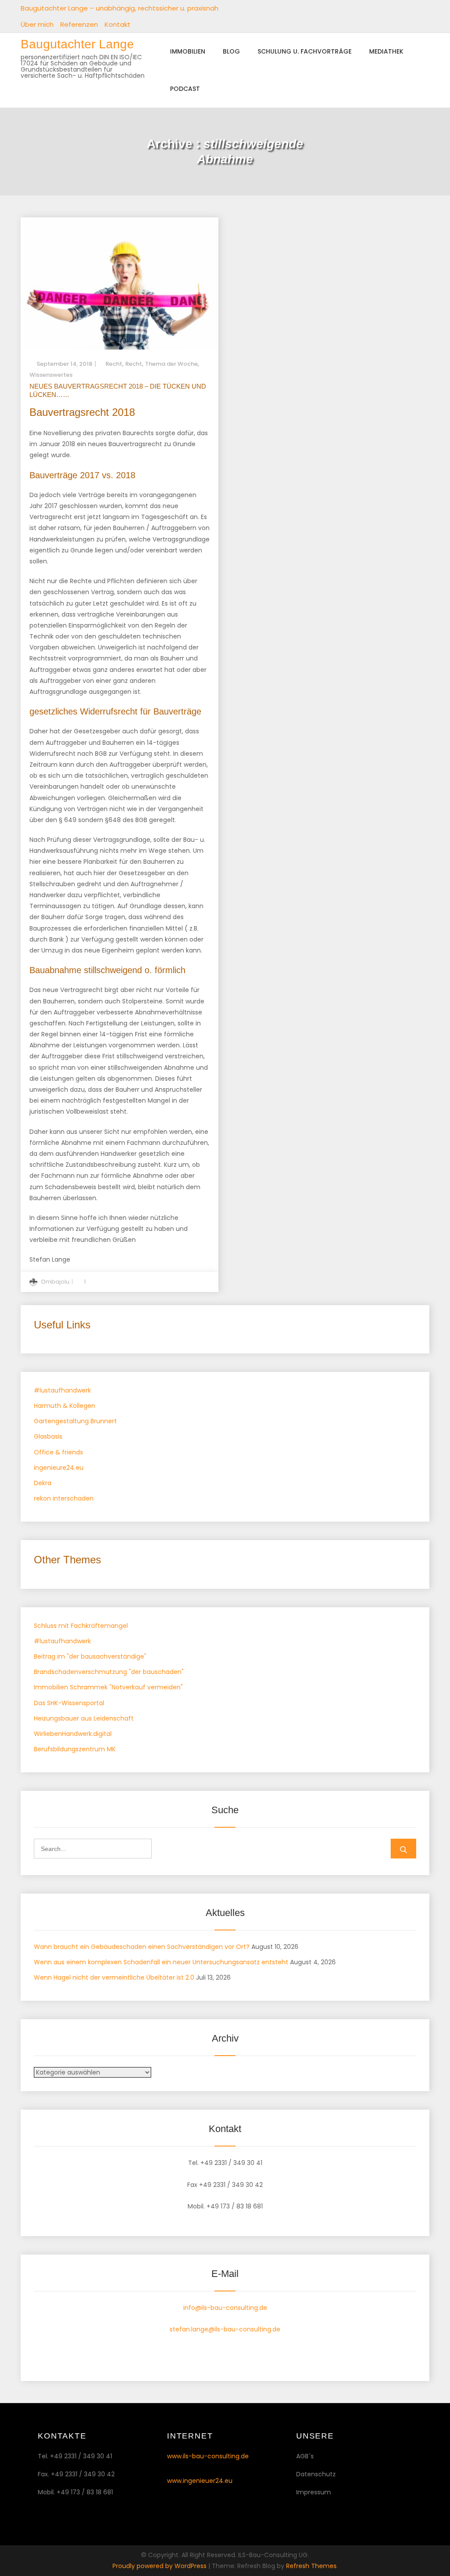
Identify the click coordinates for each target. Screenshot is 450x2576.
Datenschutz (316, 2474)
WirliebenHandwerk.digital (73, 1734)
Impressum (314, 2492)
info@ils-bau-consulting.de (225, 2308)
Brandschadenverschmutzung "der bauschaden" (109, 1672)
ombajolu (55, 1282)
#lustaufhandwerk (62, 1390)
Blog (231, 51)
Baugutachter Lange (77, 44)
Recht (114, 364)
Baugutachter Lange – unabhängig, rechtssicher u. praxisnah (120, 8)
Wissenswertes (51, 375)
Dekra (43, 1483)
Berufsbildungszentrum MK (75, 1749)
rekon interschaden (64, 1498)
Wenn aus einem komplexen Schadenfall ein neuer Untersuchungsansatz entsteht (161, 1962)
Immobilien (188, 51)
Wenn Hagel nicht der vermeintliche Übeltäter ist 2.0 (114, 1977)
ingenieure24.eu (59, 1468)
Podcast (185, 89)
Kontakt (118, 24)
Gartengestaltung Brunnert (75, 1421)
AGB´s (305, 2456)
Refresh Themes (311, 2566)
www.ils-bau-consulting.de (208, 2456)
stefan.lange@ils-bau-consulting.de (225, 2329)
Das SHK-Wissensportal (69, 1703)
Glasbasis (48, 1436)
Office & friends (58, 1452)
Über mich (37, 24)
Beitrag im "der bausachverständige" (90, 1656)
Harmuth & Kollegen (65, 1406)
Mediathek (386, 51)
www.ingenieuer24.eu (200, 2481)
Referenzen (79, 24)
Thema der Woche (171, 364)
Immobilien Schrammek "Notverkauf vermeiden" (108, 1687)
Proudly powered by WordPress (160, 2566)
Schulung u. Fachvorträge (305, 51)
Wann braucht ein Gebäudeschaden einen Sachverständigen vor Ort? (142, 1947)
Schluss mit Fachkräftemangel (81, 1626)
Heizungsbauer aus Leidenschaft (84, 1718)
